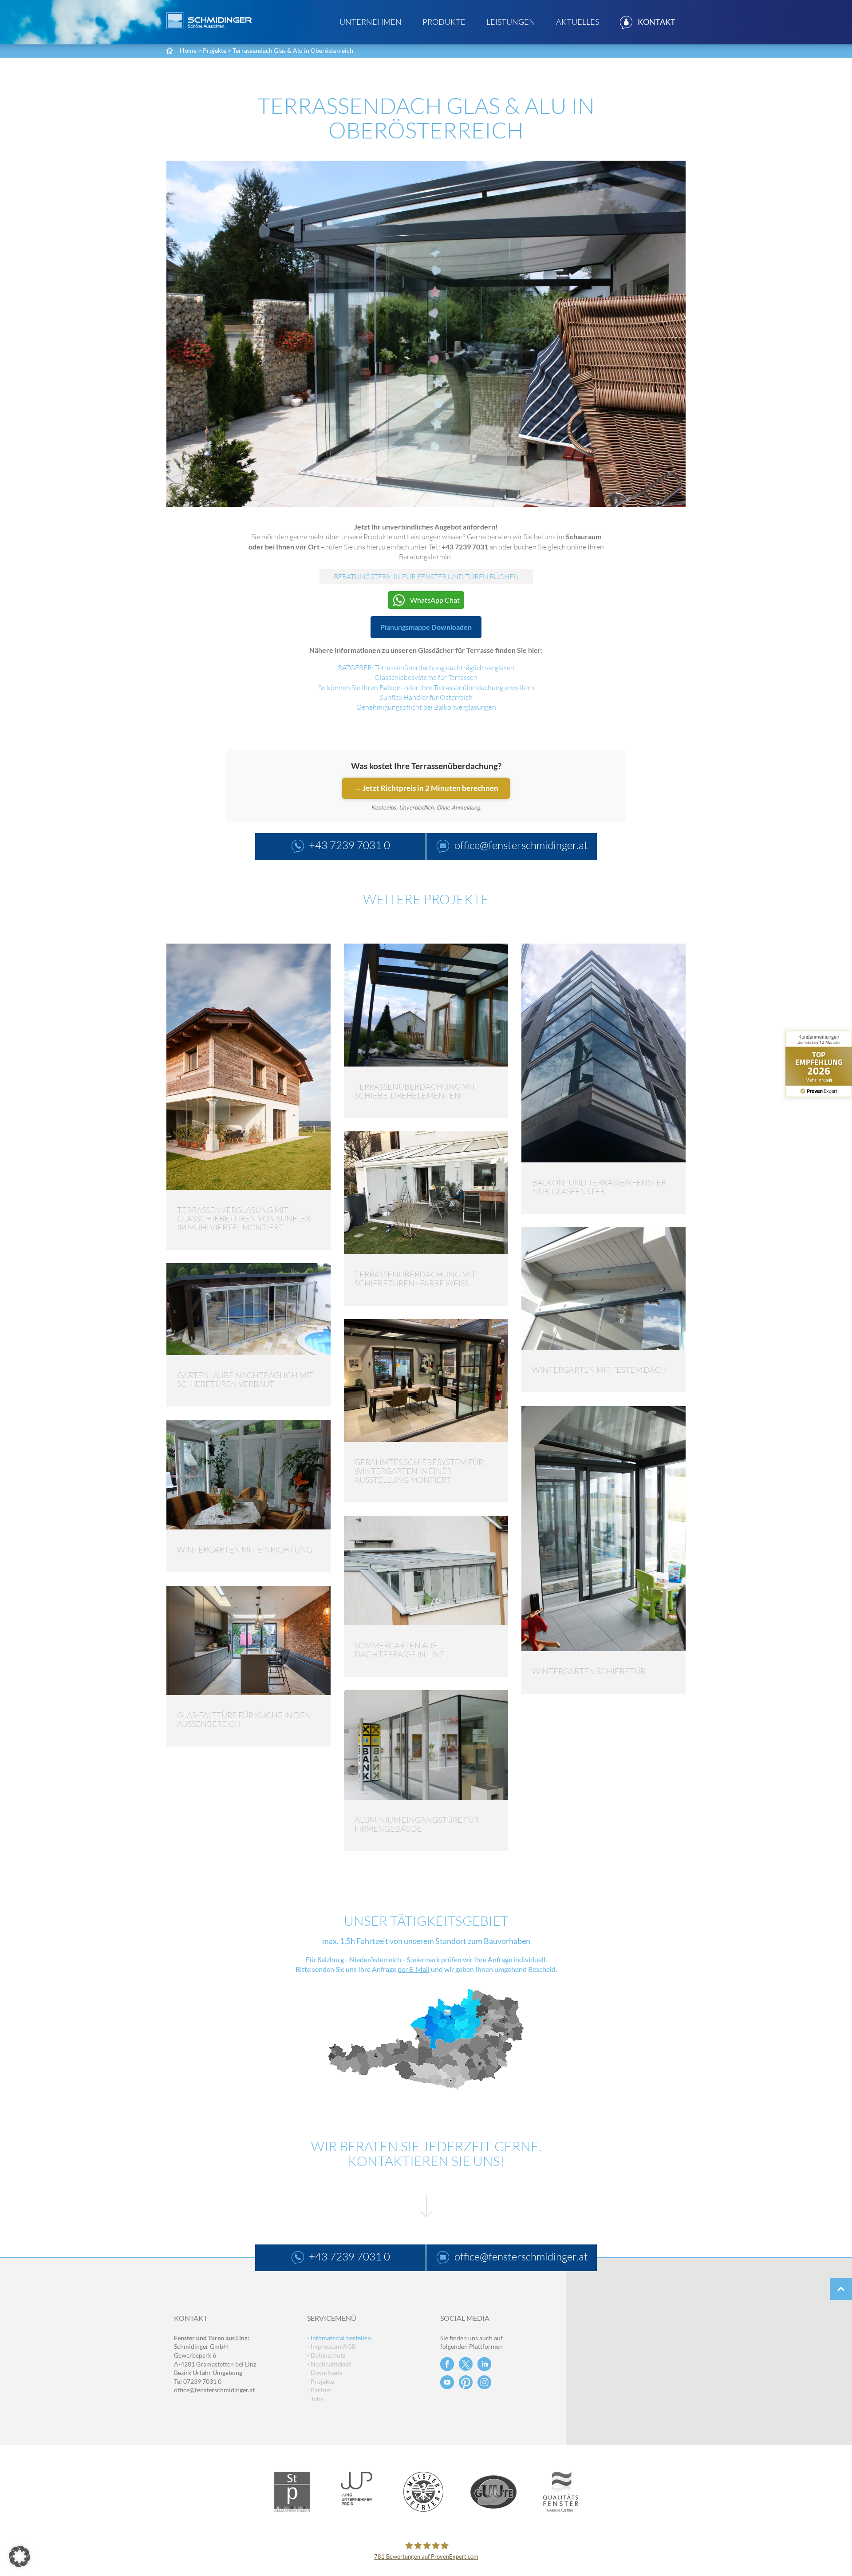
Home (188, 50)
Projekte (215, 50)
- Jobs (315, 2399)
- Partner (319, 2390)
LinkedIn (484, 2364)
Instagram (484, 2382)
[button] (20, 2556)
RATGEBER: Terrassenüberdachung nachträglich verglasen (426, 668)
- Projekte (321, 2381)
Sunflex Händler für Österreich (426, 697)
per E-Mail (414, 1969)
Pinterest (466, 2382)
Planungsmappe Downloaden (426, 627)
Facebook (447, 2364)
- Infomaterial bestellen (339, 2338)
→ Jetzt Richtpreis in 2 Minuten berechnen (426, 788)
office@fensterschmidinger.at (214, 2390)
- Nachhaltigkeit (329, 2364)
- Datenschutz (326, 2355)
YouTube (447, 2382)
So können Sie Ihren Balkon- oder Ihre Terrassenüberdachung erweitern (426, 687)
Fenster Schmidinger (209, 21)
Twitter (466, 2364)
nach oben (841, 2289)
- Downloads (325, 2373)
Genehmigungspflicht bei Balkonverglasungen (426, 707)
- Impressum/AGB (331, 2346)
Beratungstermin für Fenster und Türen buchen (426, 577)
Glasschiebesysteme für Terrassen (426, 677)
